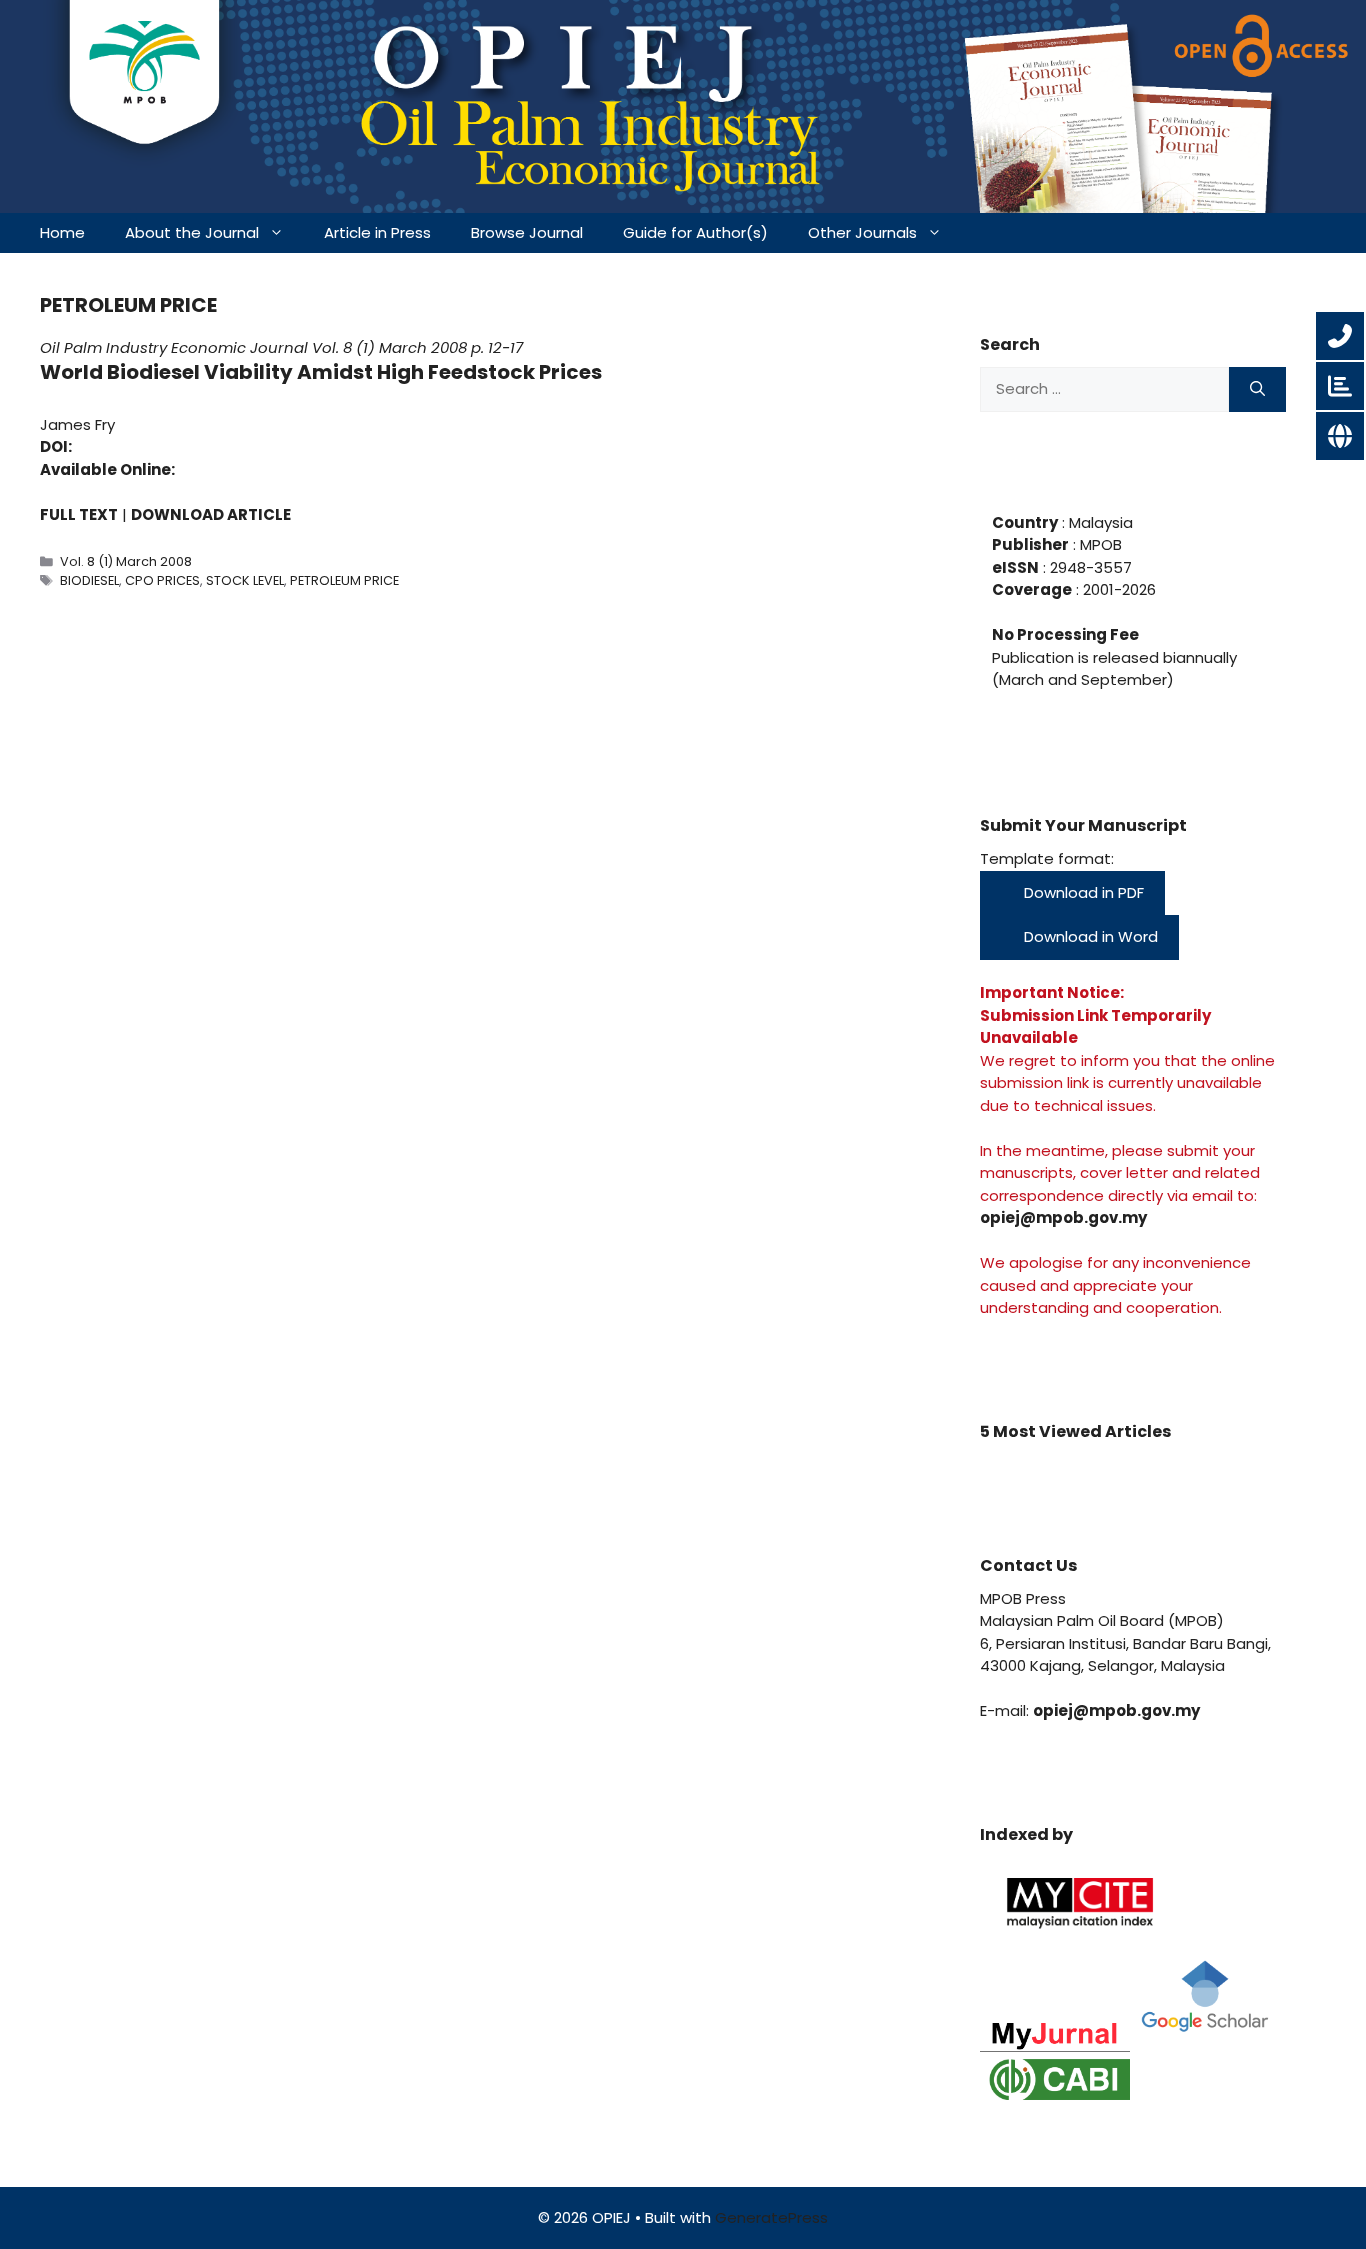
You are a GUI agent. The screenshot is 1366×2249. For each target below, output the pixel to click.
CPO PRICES (162, 580)
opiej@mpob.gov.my (1063, 1217)
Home (62, 232)
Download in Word (1089, 936)
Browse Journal (527, 232)
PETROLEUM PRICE (344, 580)
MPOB (1099, 544)
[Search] (1257, 389)
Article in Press (377, 232)
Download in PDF (1082, 892)
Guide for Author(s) (695, 232)
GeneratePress (771, 2217)
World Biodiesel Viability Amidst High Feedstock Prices (321, 372)
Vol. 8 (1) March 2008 (389, 347)
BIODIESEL (89, 580)
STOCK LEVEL (245, 580)
